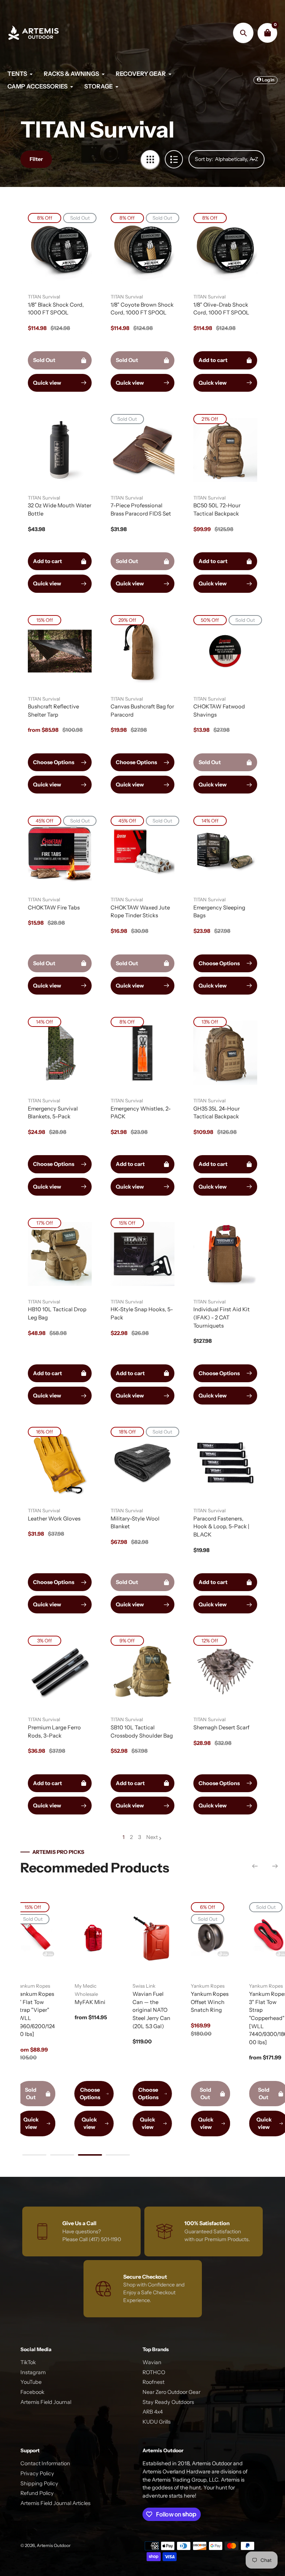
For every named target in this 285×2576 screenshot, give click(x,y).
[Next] (275, 1866)
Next (152, 1837)
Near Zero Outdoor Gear (171, 2392)
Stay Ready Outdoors (168, 2402)
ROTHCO (154, 2372)
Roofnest (153, 2382)
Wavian (152, 2362)
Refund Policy (37, 2493)
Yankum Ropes (49, 1986)
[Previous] (255, 1866)
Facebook (32, 2392)
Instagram (33, 2372)
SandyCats (102, 1986)
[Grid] (150, 159)
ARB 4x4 (153, 2412)
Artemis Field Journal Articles (55, 2503)
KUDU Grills (157, 2422)
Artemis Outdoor (54, 2546)
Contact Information (45, 2463)
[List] (174, 159)
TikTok (28, 2362)
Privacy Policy (37, 2473)
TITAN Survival (44, 297)
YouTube (31, 2382)
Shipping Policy (39, 2483)
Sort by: (204, 159)
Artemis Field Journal (46, 2402)
